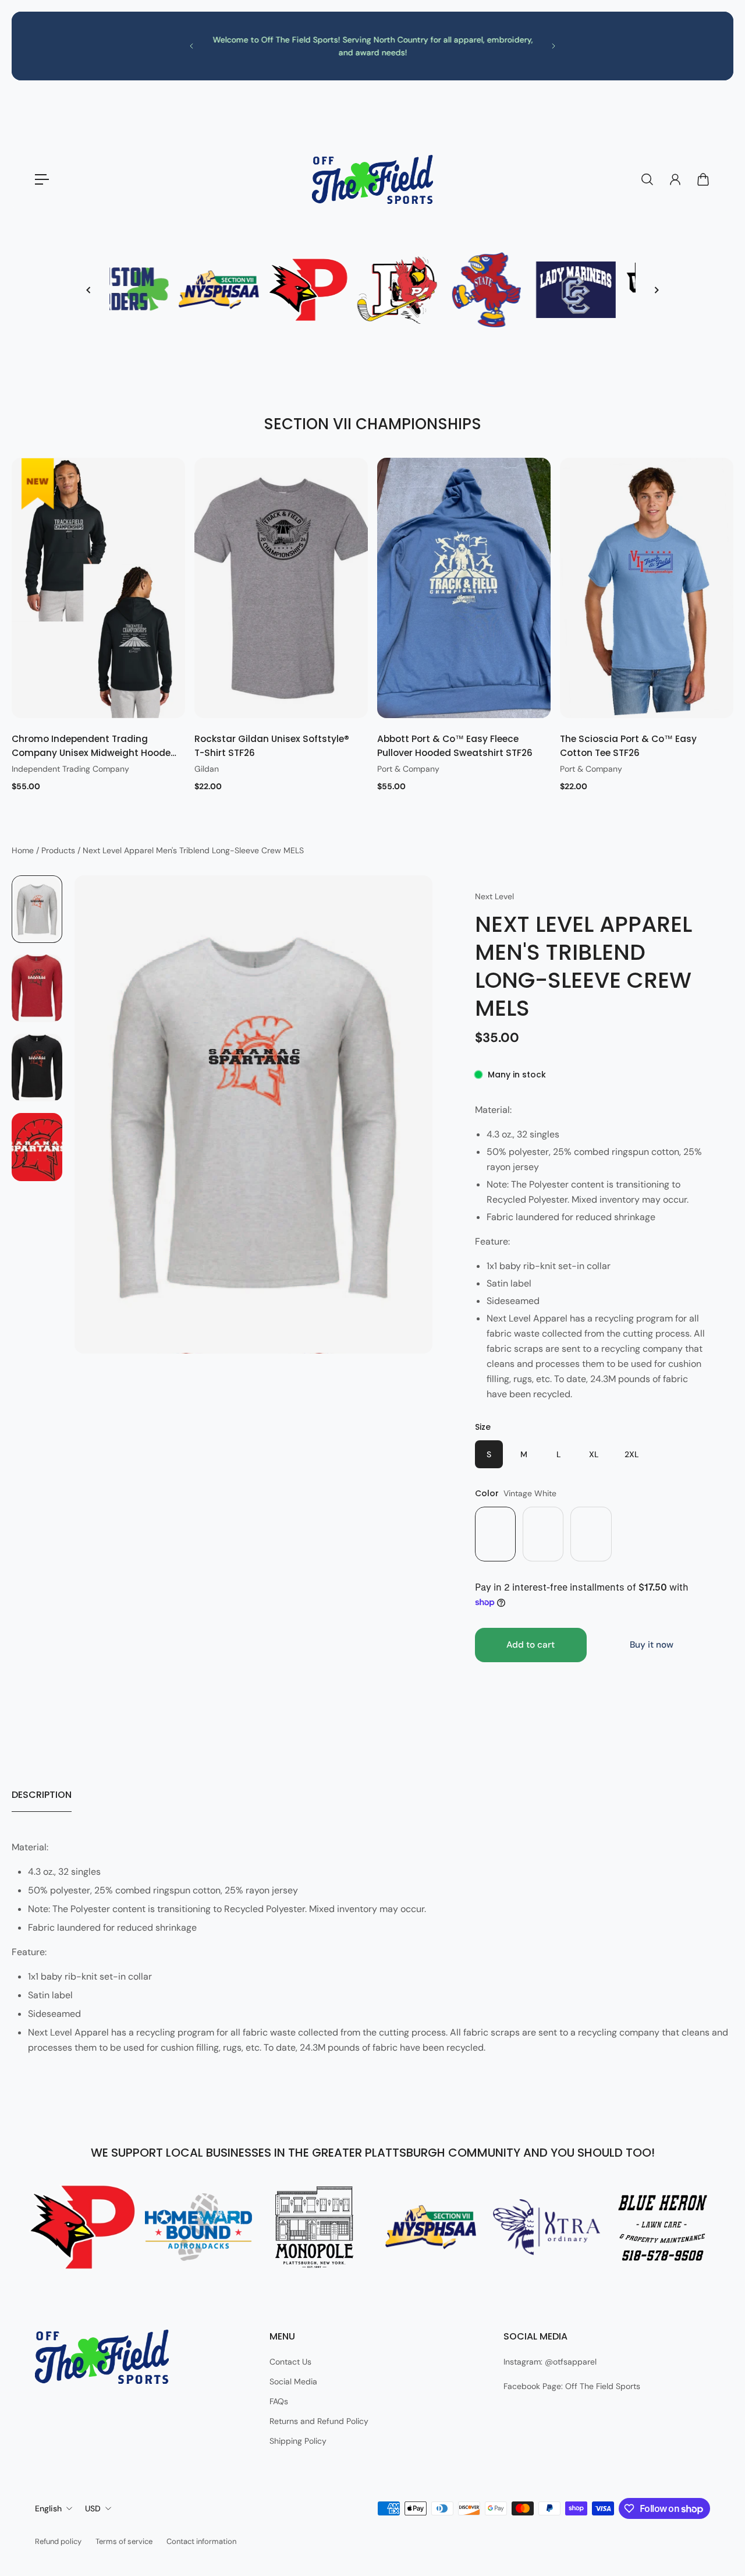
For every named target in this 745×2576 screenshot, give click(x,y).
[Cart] (703, 179)
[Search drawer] (647, 179)
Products (59, 850)
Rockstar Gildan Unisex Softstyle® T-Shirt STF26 (272, 746)
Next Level (494, 896)
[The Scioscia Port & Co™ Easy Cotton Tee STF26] (647, 588)
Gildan (207, 769)
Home (24, 850)
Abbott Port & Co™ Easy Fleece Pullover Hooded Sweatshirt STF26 (455, 746)
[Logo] (372, 179)
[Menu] (42, 179)
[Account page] (675, 179)
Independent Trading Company (70, 769)
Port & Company (408, 769)
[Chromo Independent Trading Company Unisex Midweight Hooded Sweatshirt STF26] (98, 588)
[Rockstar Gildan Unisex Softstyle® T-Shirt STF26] (281, 588)
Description (42, 1795)
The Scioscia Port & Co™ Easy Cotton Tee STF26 (628, 746)
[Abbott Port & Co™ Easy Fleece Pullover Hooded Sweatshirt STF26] (464, 588)
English (48, 2508)
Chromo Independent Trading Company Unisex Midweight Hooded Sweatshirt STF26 (94, 746)
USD (93, 2508)
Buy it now (652, 1645)
